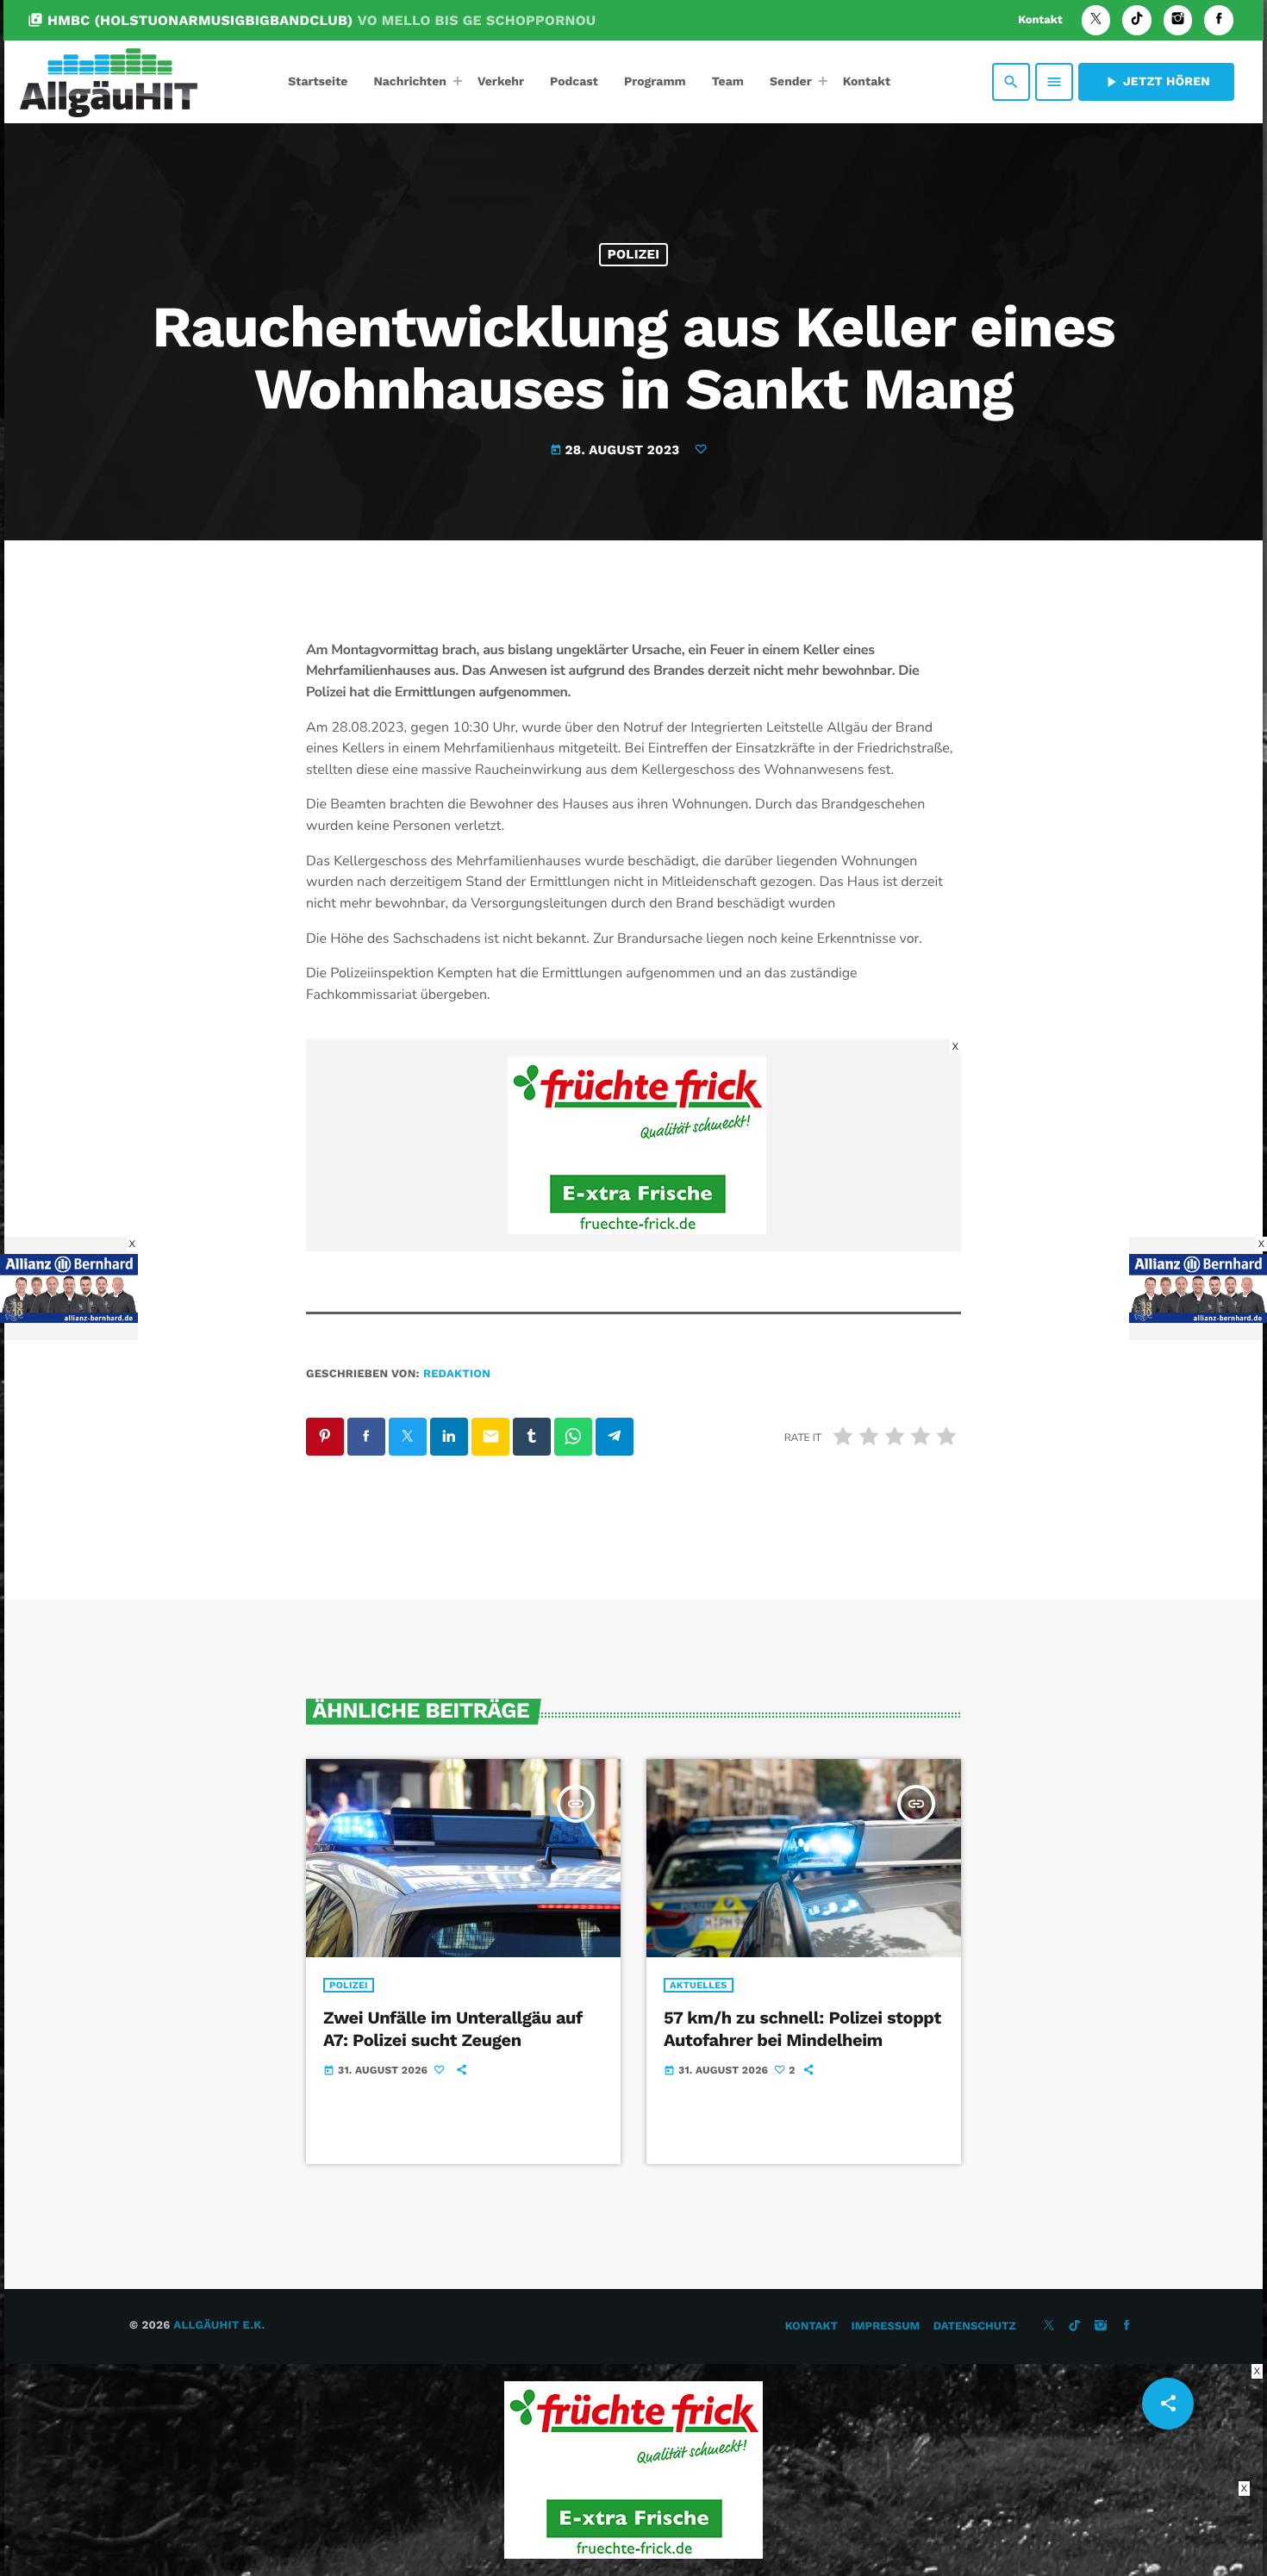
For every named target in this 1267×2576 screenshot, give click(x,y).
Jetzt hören (1156, 82)
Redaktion (457, 1374)
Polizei (634, 254)
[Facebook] (1219, 20)
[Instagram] (1178, 20)
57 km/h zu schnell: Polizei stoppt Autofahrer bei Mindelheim (802, 2028)
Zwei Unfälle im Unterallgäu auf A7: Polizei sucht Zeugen (453, 2028)
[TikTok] (1137, 20)
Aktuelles (699, 1985)
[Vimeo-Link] (109, 82)
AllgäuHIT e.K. (219, 2326)
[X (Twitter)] (1096, 20)
